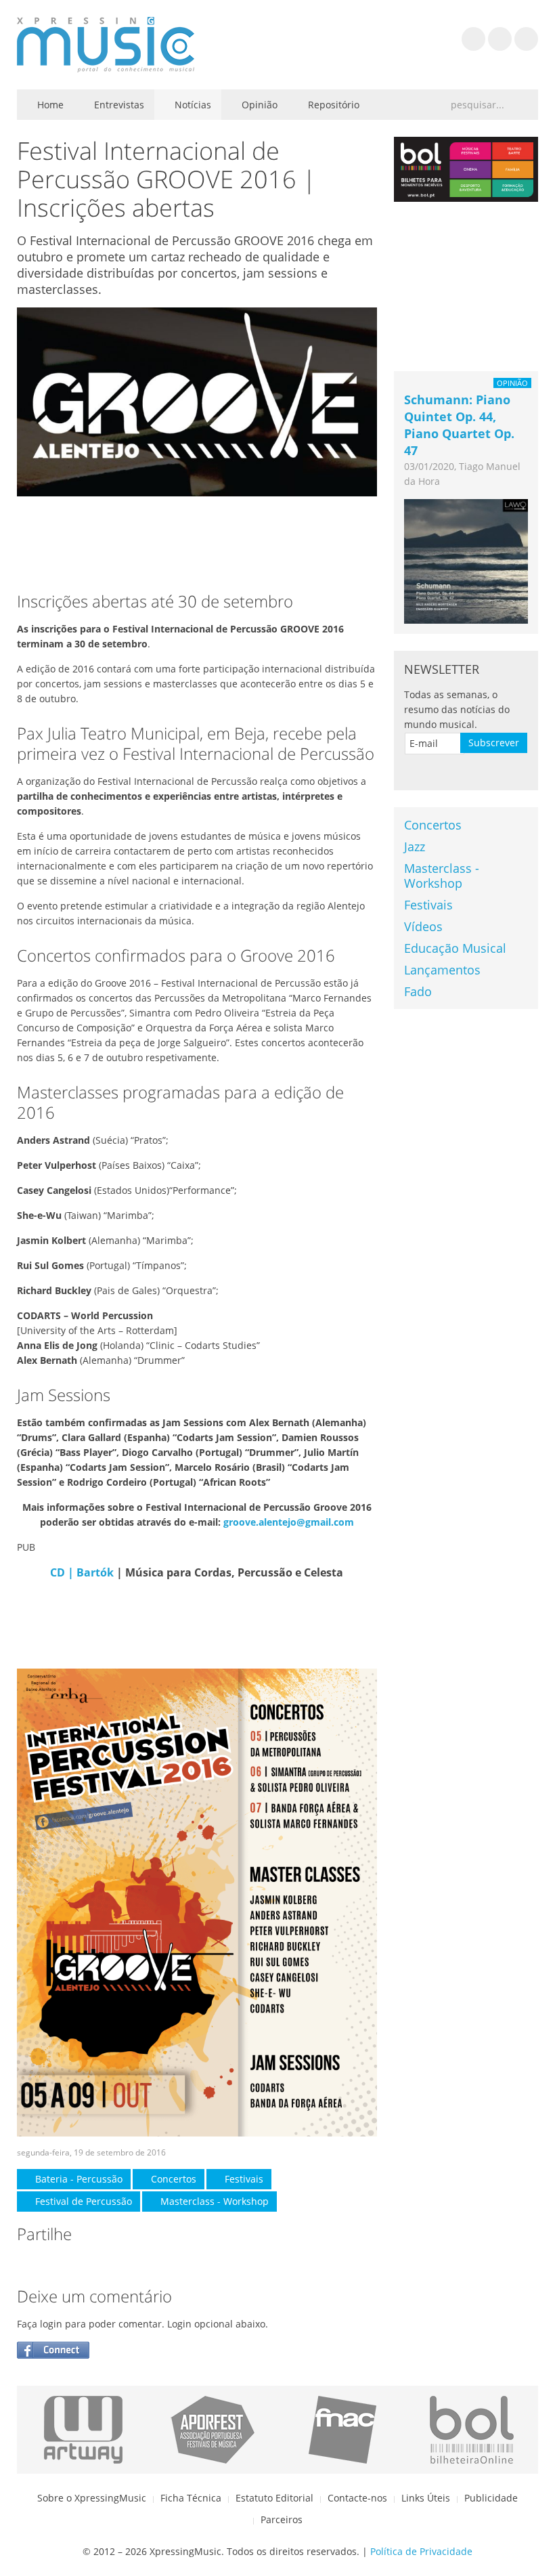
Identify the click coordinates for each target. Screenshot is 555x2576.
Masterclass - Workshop (213, 2201)
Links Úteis (426, 2498)
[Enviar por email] (136, 2265)
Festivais (243, 2179)
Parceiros (282, 2519)
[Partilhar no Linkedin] (109, 2265)
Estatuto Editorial (274, 2498)
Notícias (192, 105)
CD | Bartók (82, 1572)
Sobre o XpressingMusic (92, 2498)
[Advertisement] (197, 540)
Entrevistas (118, 105)
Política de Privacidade (421, 2551)
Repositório (332, 105)
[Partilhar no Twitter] (55, 2265)
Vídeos (423, 926)
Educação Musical (455, 948)
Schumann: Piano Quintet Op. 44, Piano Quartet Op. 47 (459, 425)
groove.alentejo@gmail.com (289, 1522)
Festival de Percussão (82, 2201)
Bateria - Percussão (77, 2179)
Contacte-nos (357, 2498)
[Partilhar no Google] (82, 2265)
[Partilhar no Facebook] (28, 2265)
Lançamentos (442, 970)
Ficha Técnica (191, 2498)
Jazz (415, 846)
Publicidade (491, 2498)
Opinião (258, 105)
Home (49, 105)
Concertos (172, 2179)
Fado (418, 991)
